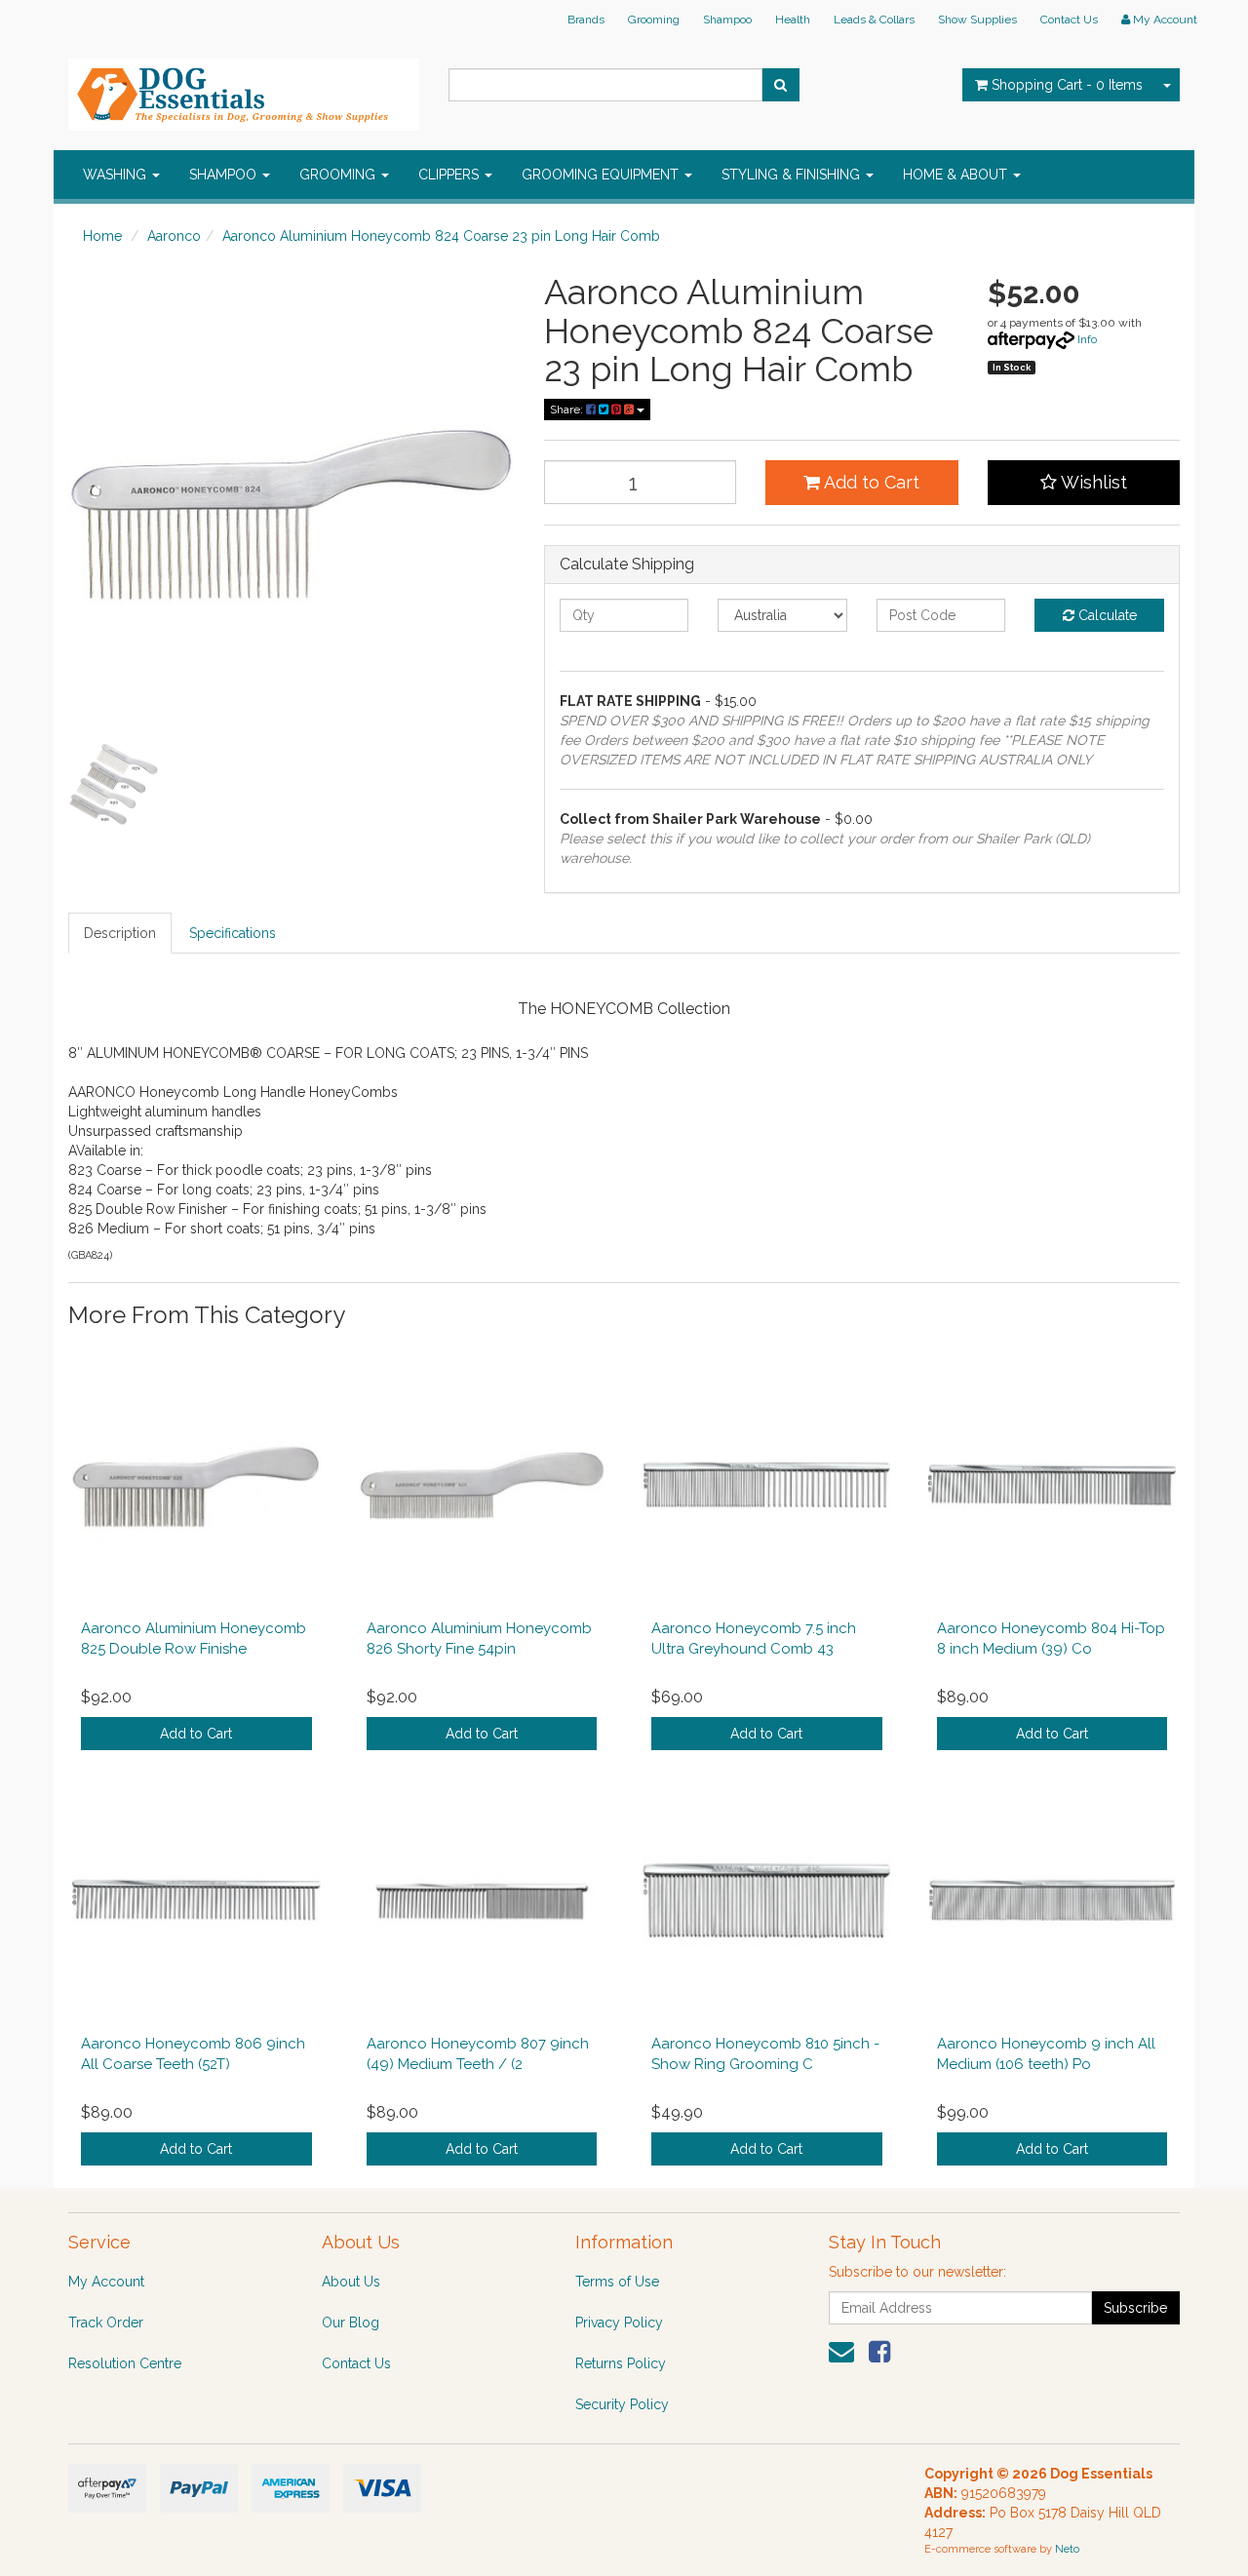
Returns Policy (621, 2363)
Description (120, 933)
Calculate (1106, 615)
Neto (1067, 2549)
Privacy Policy (619, 2322)
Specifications (233, 933)
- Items (1067, 85)
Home (102, 236)
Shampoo (727, 20)
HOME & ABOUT (957, 175)
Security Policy (622, 2404)
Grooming (654, 20)
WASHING (117, 175)
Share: (568, 410)
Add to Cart (870, 482)
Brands (586, 20)
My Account (106, 2282)
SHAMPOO (225, 175)
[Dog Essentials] (244, 89)
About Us (351, 2282)
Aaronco (174, 236)
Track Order (106, 2322)
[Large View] (113, 784)
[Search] (780, 85)
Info (1087, 339)
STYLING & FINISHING (793, 175)
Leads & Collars (874, 20)
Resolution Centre (125, 2363)
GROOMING (339, 175)
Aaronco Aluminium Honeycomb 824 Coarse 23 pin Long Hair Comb (441, 236)
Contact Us (1069, 20)
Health (793, 20)
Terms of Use (617, 2282)
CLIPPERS (450, 175)
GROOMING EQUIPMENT (602, 175)
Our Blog (351, 2322)
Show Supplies (977, 20)
